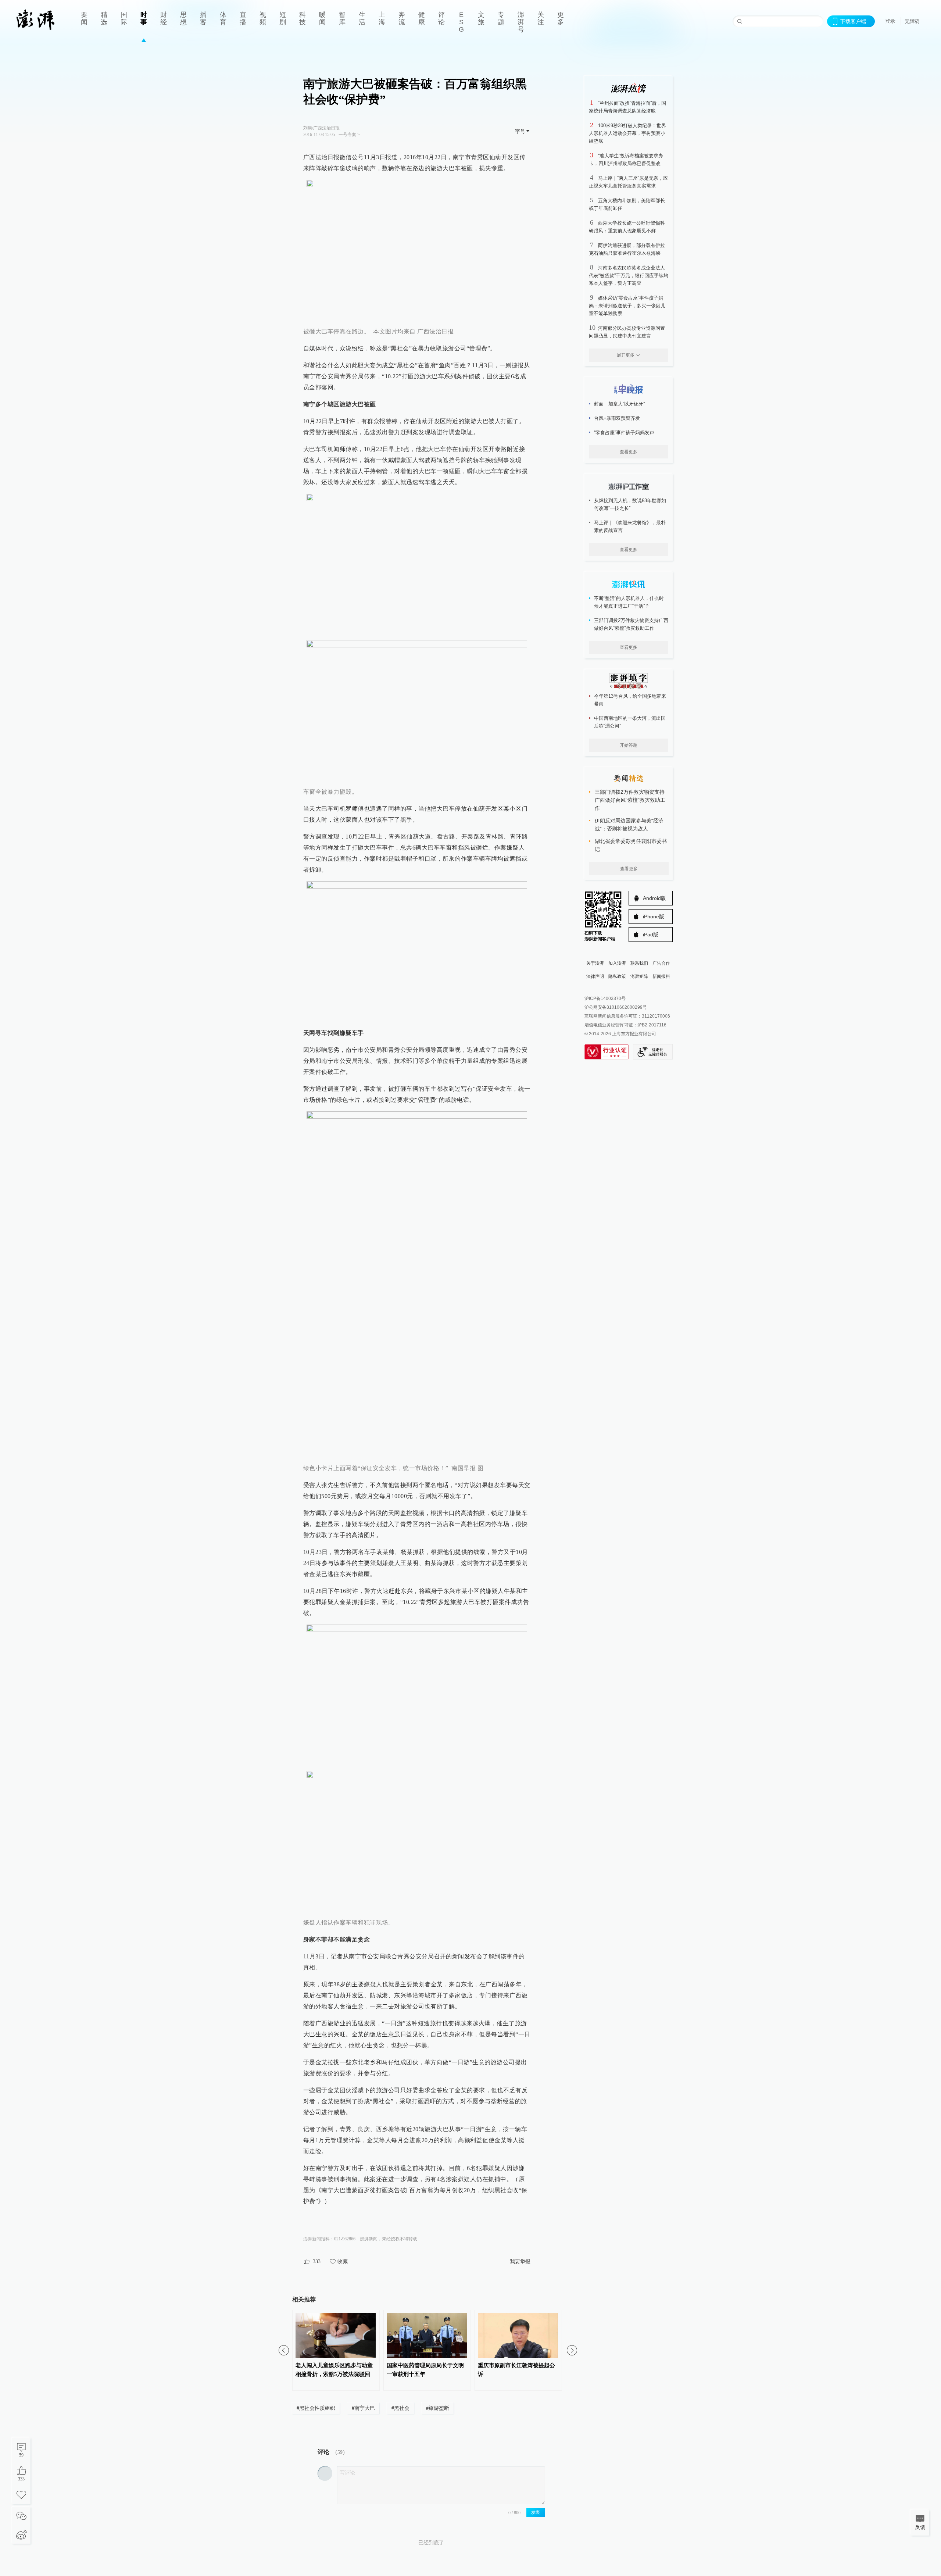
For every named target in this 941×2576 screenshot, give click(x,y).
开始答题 (629, 745)
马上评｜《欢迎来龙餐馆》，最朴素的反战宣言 (630, 526)
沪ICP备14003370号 (605, 998)
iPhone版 (654, 917)
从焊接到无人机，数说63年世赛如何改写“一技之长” (630, 504)
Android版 (654, 898)
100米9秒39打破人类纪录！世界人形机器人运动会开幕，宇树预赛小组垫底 (627, 133)
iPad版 (651, 935)
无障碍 (912, 21)
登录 (890, 21)
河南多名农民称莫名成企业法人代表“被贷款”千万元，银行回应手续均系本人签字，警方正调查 (629, 276)
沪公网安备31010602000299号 (616, 1007)
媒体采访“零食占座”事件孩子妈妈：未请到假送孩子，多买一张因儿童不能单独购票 (627, 306)
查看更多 (629, 452)
